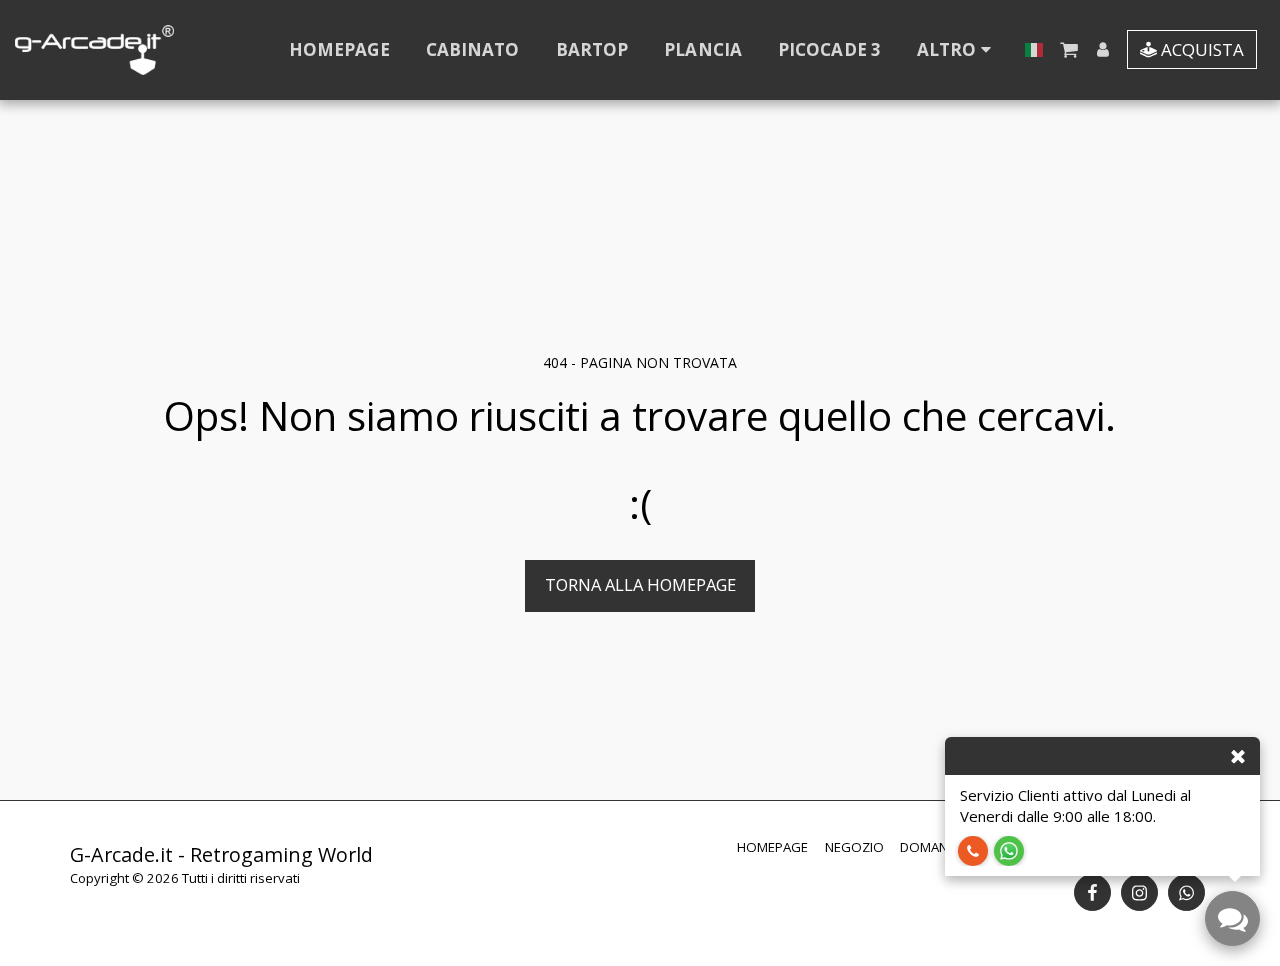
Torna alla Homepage (640, 584)
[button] (1068, 49)
